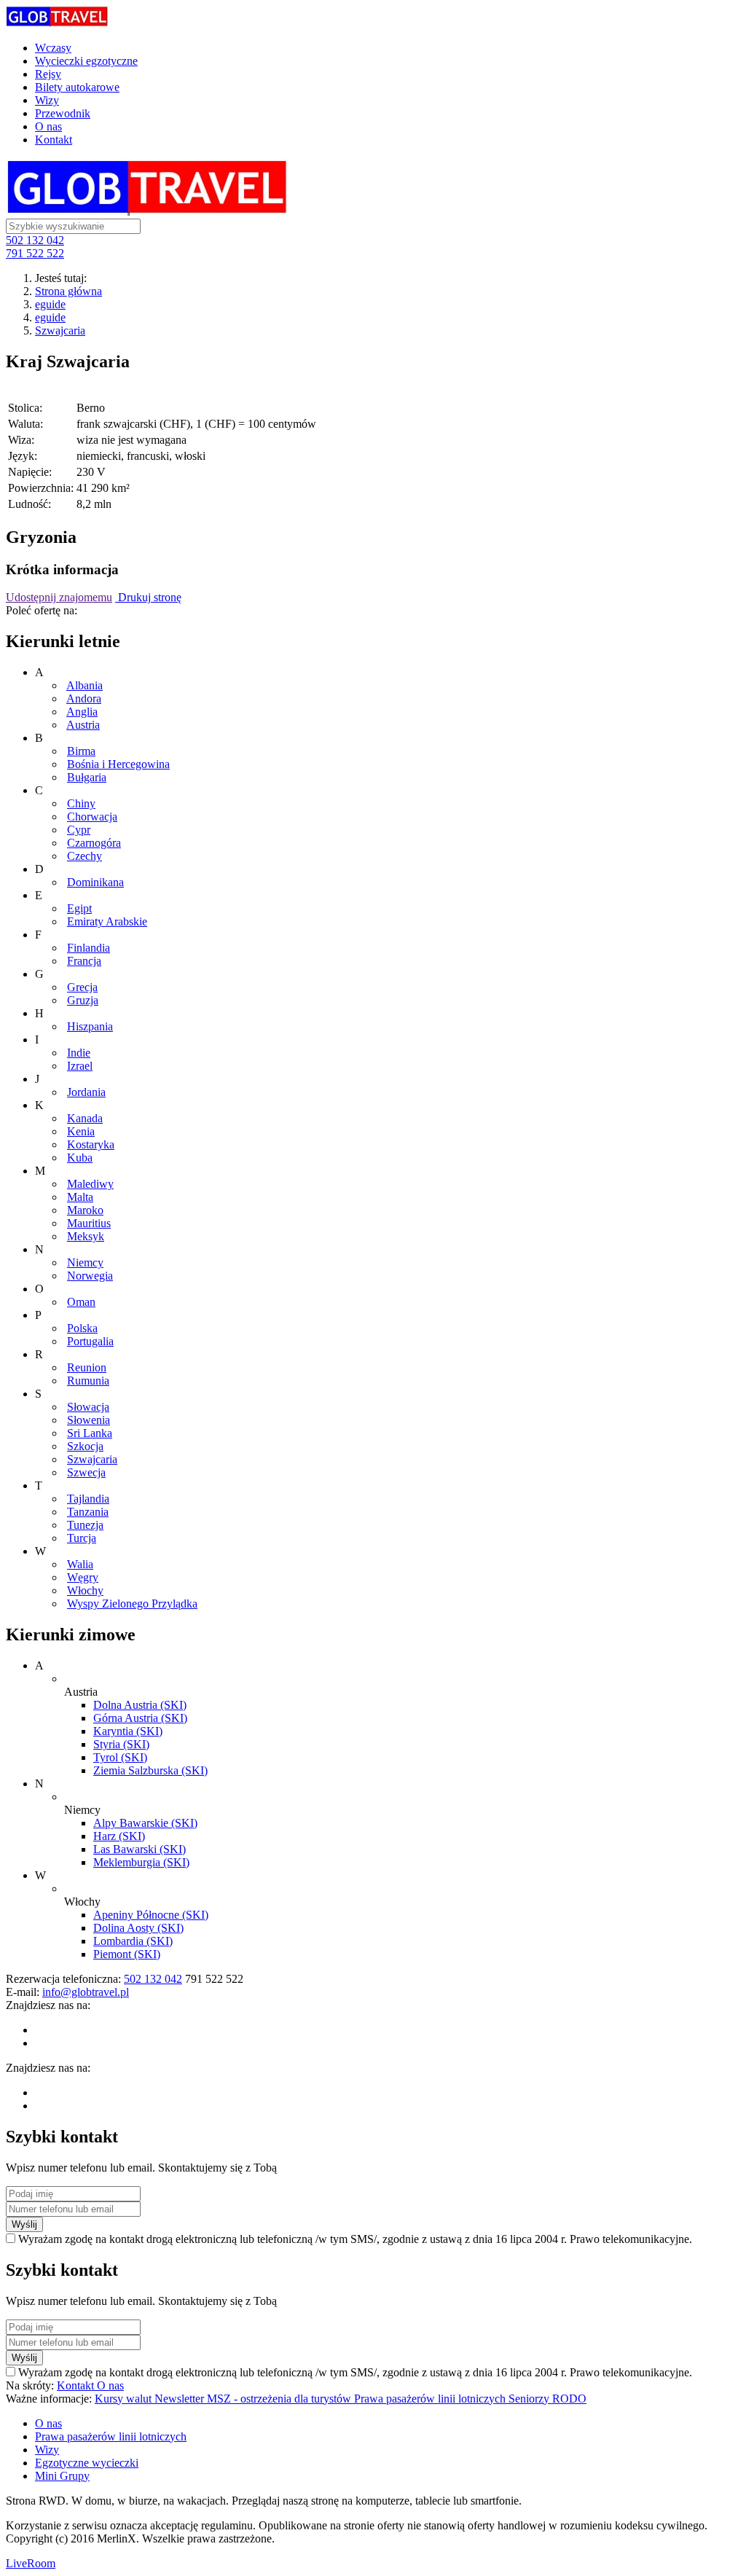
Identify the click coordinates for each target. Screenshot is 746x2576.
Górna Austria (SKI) (140, 1718)
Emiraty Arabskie (107, 921)
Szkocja (85, 1446)
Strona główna (68, 291)
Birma (81, 751)
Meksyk (86, 1236)
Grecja (82, 987)
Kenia (81, 1131)
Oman (81, 1302)
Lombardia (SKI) (133, 1941)
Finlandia (89, 948)
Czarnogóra (94, 843)
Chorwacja (92, 817)
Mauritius (89, 1223)
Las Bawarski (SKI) (140, 1849)
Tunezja (85, 1525)
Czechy (85, 856)
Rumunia (88, 1381)
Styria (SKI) (121, 1744)
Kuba (80, 1158)
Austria (83, 725)
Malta (80, 1197)
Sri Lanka (90, 1433)
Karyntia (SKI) (128, 1731)
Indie (79, 1053)
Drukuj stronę (148, 597)
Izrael (80, 1066)
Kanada (85, 1118)
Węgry (83, 1577)
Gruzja (83, 1000)
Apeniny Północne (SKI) (151, 1915)
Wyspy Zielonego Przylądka (132, 1604)
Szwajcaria (60, 330)
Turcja (82, 1538)
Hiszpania (90, 1026)
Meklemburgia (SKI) (141, 1862)
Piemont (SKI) (127, 1954)
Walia (80, 1564)
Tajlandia (88, 1499)
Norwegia (90, 1276)
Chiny (81, 803)
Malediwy (90, 1184)
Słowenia (89, 1420)
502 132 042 (35, 240)
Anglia (82, 712)
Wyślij (24, 2224)
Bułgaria (87, 777)
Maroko (85, 1210)
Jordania (86, 1092)
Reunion (87, 1367)
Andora (84, 698)
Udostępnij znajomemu (59, 597)
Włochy (85, 1590)
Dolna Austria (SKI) (140, 1705)
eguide (50, 304)
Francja (84, 961)
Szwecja (86, 1472)
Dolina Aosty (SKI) (138, 1928)
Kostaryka (91, 1144)
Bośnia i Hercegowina (118, 764)
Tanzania (88, 1512)
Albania (85, 685)
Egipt (79, 908)
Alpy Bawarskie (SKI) (145, 1823)
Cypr (79, 830)
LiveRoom (31, 2563)
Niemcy (85, 1262)
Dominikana (95, 882)
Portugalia (90, 1341)
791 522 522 (35, 253)
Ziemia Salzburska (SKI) (150, 1770)
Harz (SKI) (119, 1836)
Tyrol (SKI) (120, 1757)
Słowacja (88, 1407)
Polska (82, 1328)
